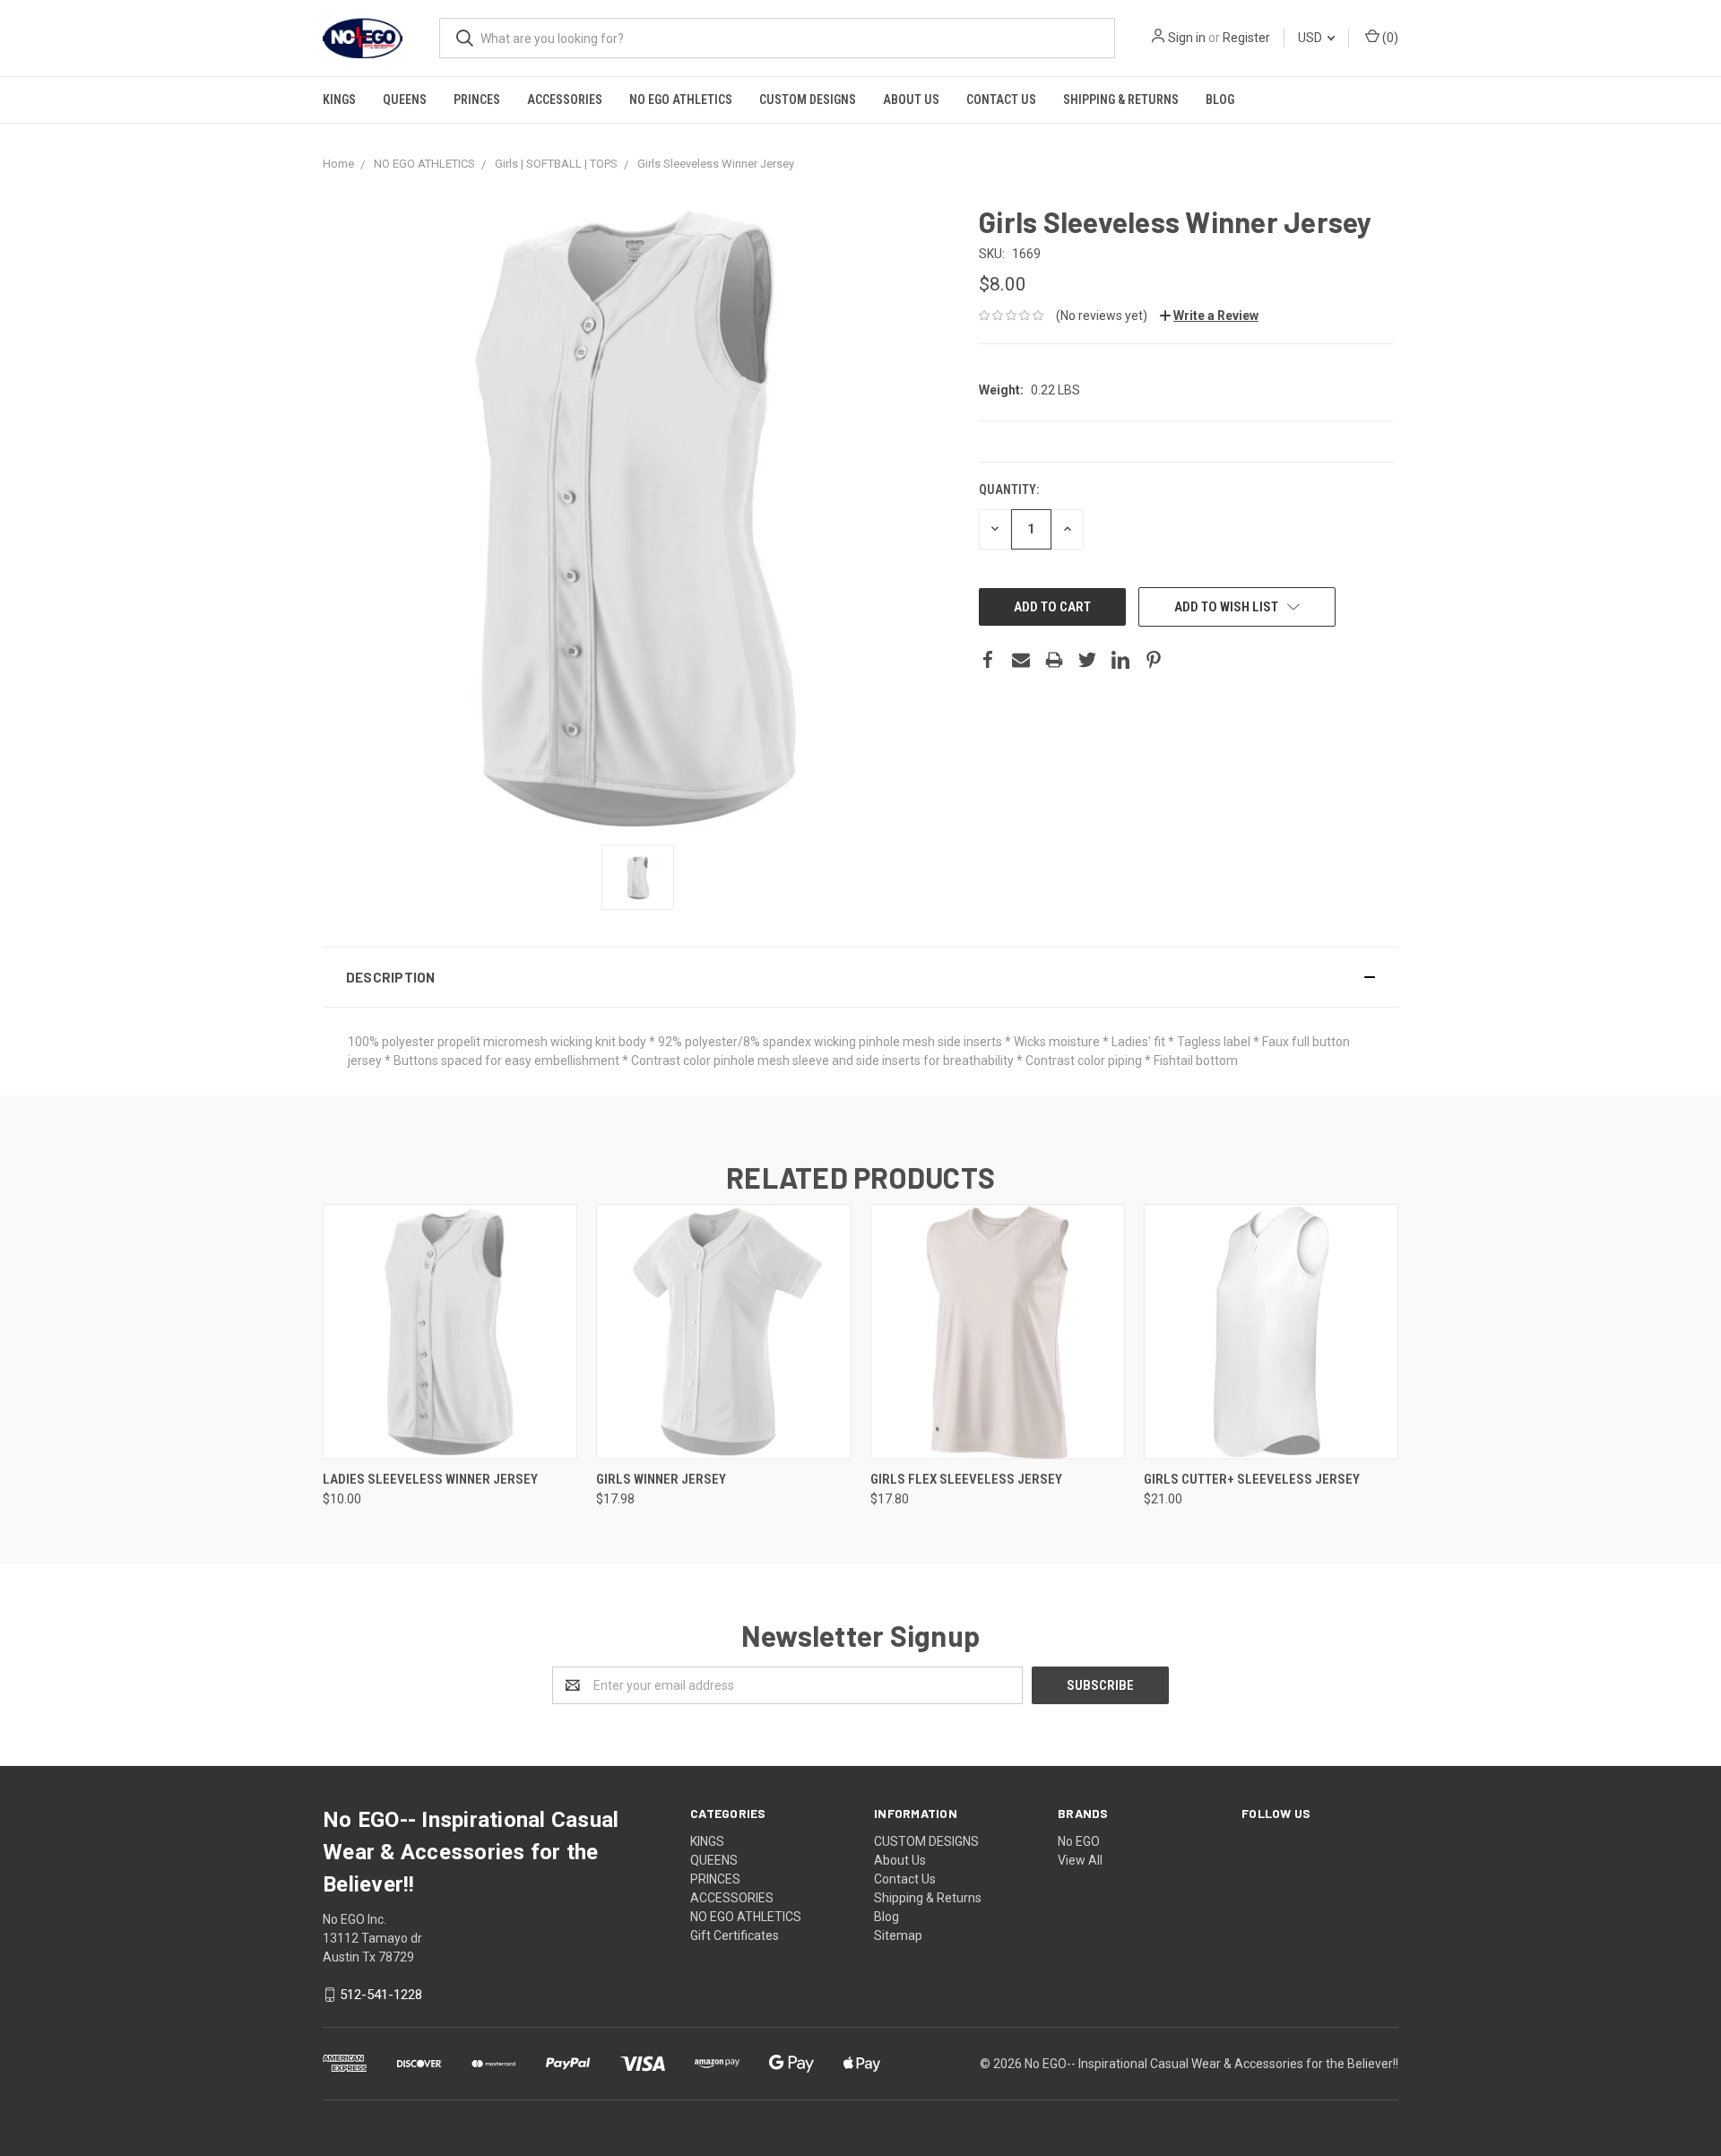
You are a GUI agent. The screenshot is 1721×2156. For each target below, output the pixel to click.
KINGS (339, 100)
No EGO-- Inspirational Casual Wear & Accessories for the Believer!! (1211, 2064)
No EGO (1079, 1841)
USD (1311, 38)
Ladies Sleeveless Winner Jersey (430, 1479)
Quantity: (1009, 489)
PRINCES (477, 100)
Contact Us (1001, 100)
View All (1080, 1860)
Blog (1220, 100)
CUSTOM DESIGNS (808, 100)
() (1389, 38)
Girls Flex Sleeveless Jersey (966, 1479)
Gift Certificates (735, 1935)
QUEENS (405, 100)
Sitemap (898, 1935)
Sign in (1187, 38)
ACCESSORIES (565, 100)
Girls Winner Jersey (661, 1479)
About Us (911, 100)
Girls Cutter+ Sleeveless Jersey (1252, 1479)
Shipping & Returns (1121, 100)
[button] (860, 977)
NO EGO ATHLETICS (681, 100)
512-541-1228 (381, 1995)
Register (1246, 38)
